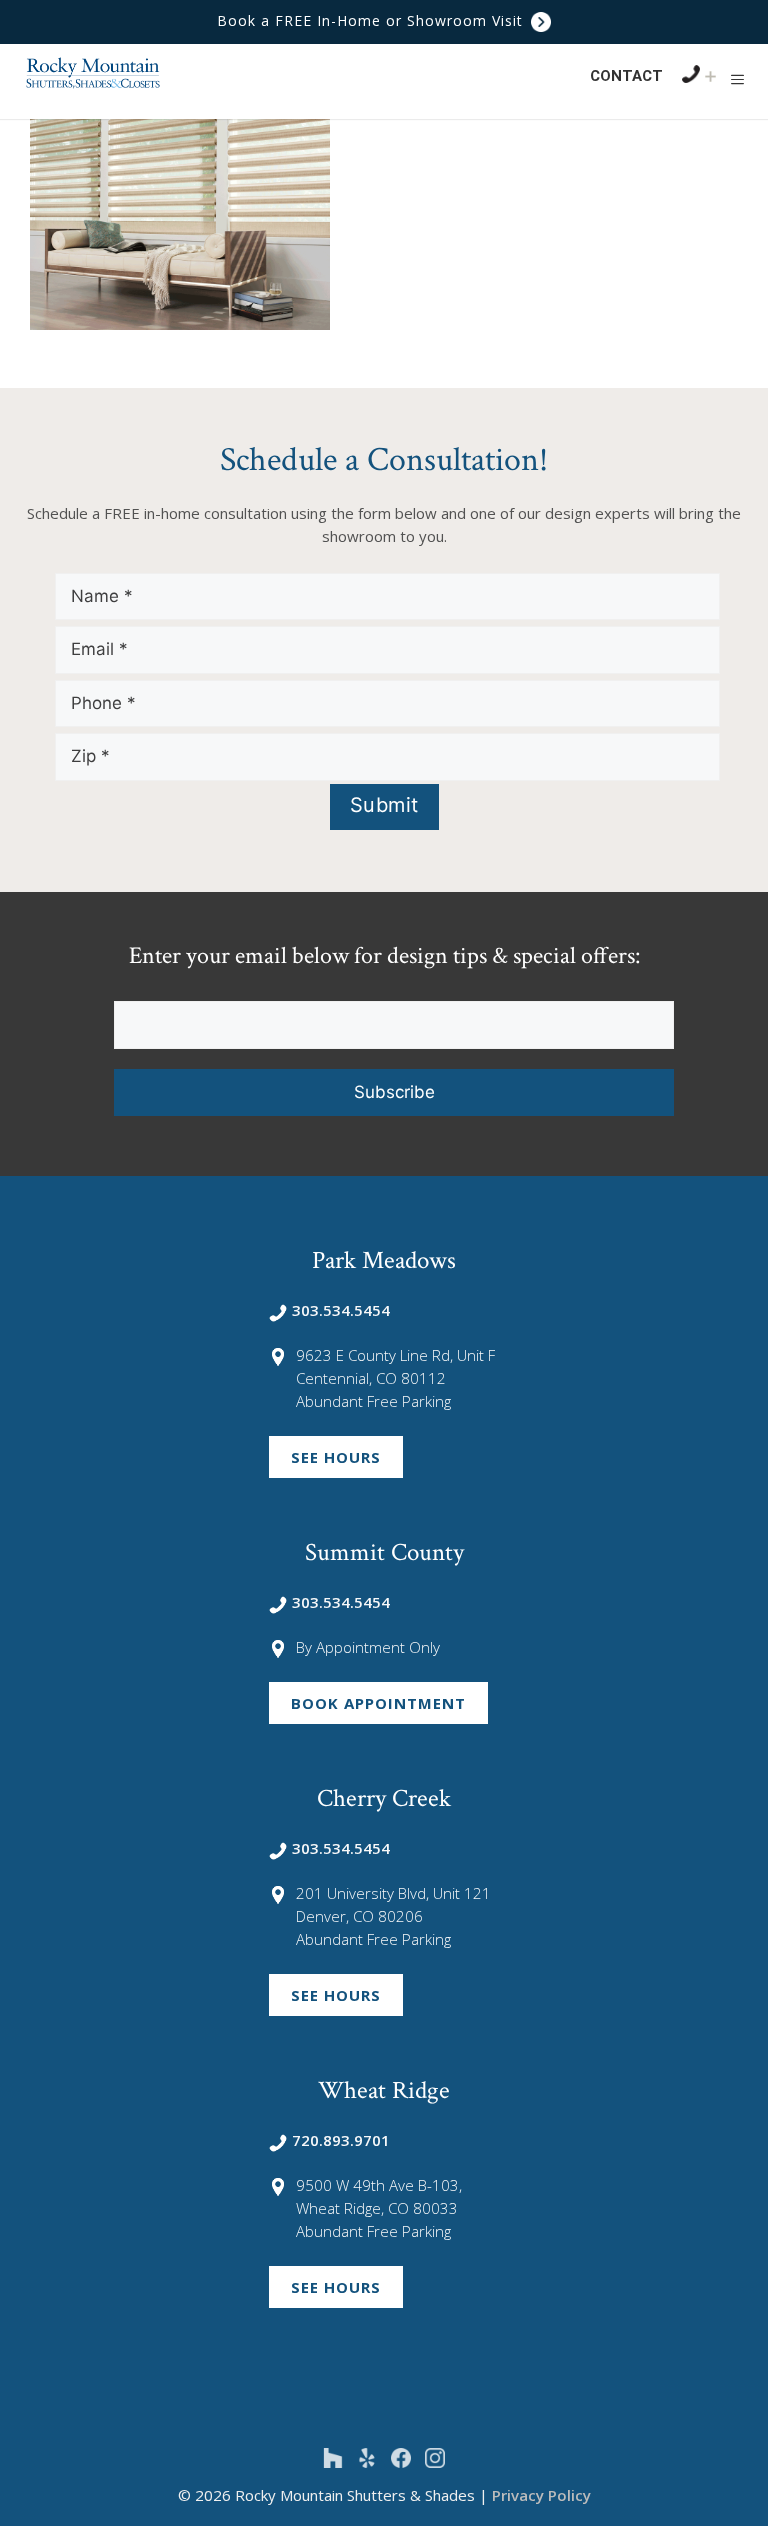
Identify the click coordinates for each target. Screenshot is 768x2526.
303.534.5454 (341, 1310)
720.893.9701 (341, 2140)
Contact (626, 76)
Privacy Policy (541, 2495)
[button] (737, 79)
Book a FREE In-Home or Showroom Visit (372, 20)
